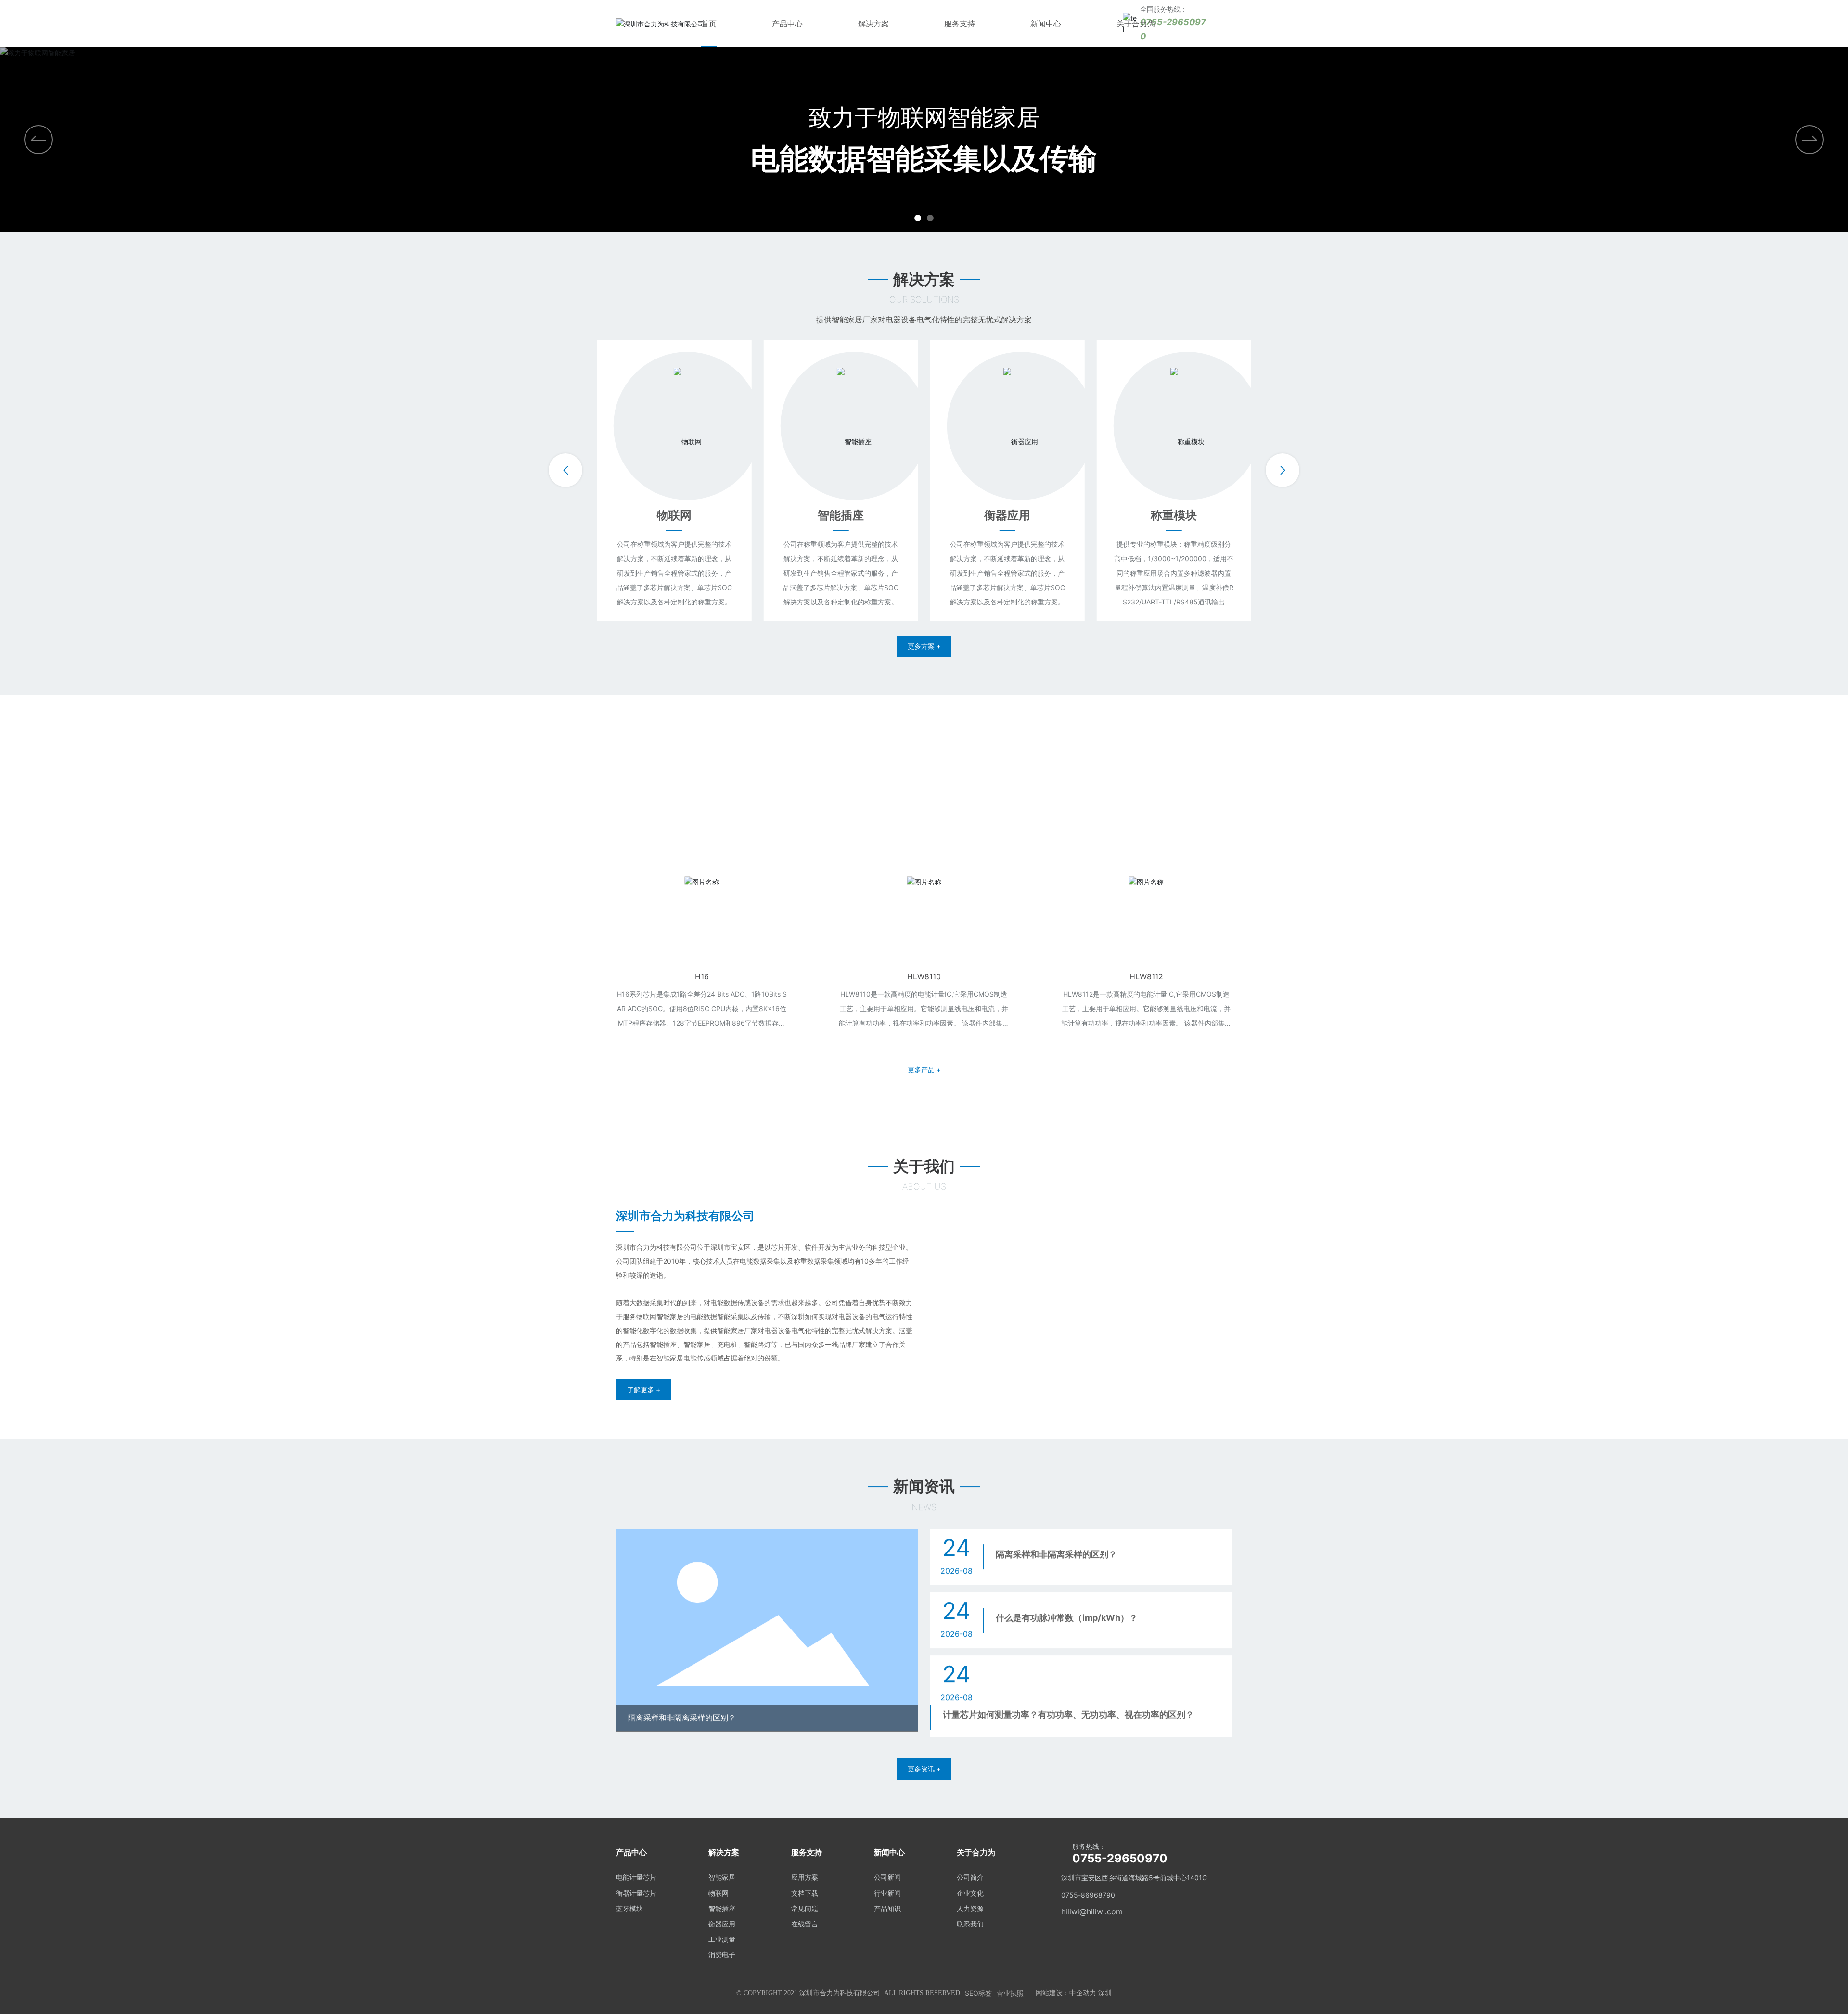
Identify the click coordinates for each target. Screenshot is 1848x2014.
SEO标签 (947, 1993)
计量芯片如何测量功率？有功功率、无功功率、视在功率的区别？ (1068, 1714)
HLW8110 (746, 976)
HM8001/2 (1190, 976)
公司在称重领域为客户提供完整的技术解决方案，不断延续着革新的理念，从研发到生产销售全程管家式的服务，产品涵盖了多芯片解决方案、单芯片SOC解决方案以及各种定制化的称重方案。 (674, 573)
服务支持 (960, 24)
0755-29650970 (1120, 1858)
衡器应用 (841, 515)
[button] (1809, 140)
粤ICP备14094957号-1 (1028, 1993)
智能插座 (674, 515)
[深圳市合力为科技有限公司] (660, 23)
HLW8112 (968, 976)
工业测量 (1174, 515)
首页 (709, 24)
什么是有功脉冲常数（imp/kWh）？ (1067, 1618)
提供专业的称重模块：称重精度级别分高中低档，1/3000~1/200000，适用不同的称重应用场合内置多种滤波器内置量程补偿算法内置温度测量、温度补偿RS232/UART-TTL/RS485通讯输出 (1007, 573)
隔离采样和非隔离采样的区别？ (682, 1718)
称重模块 (1007, 515)
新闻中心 (1046, 24)
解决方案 (873, 24)
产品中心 (787, 24)
